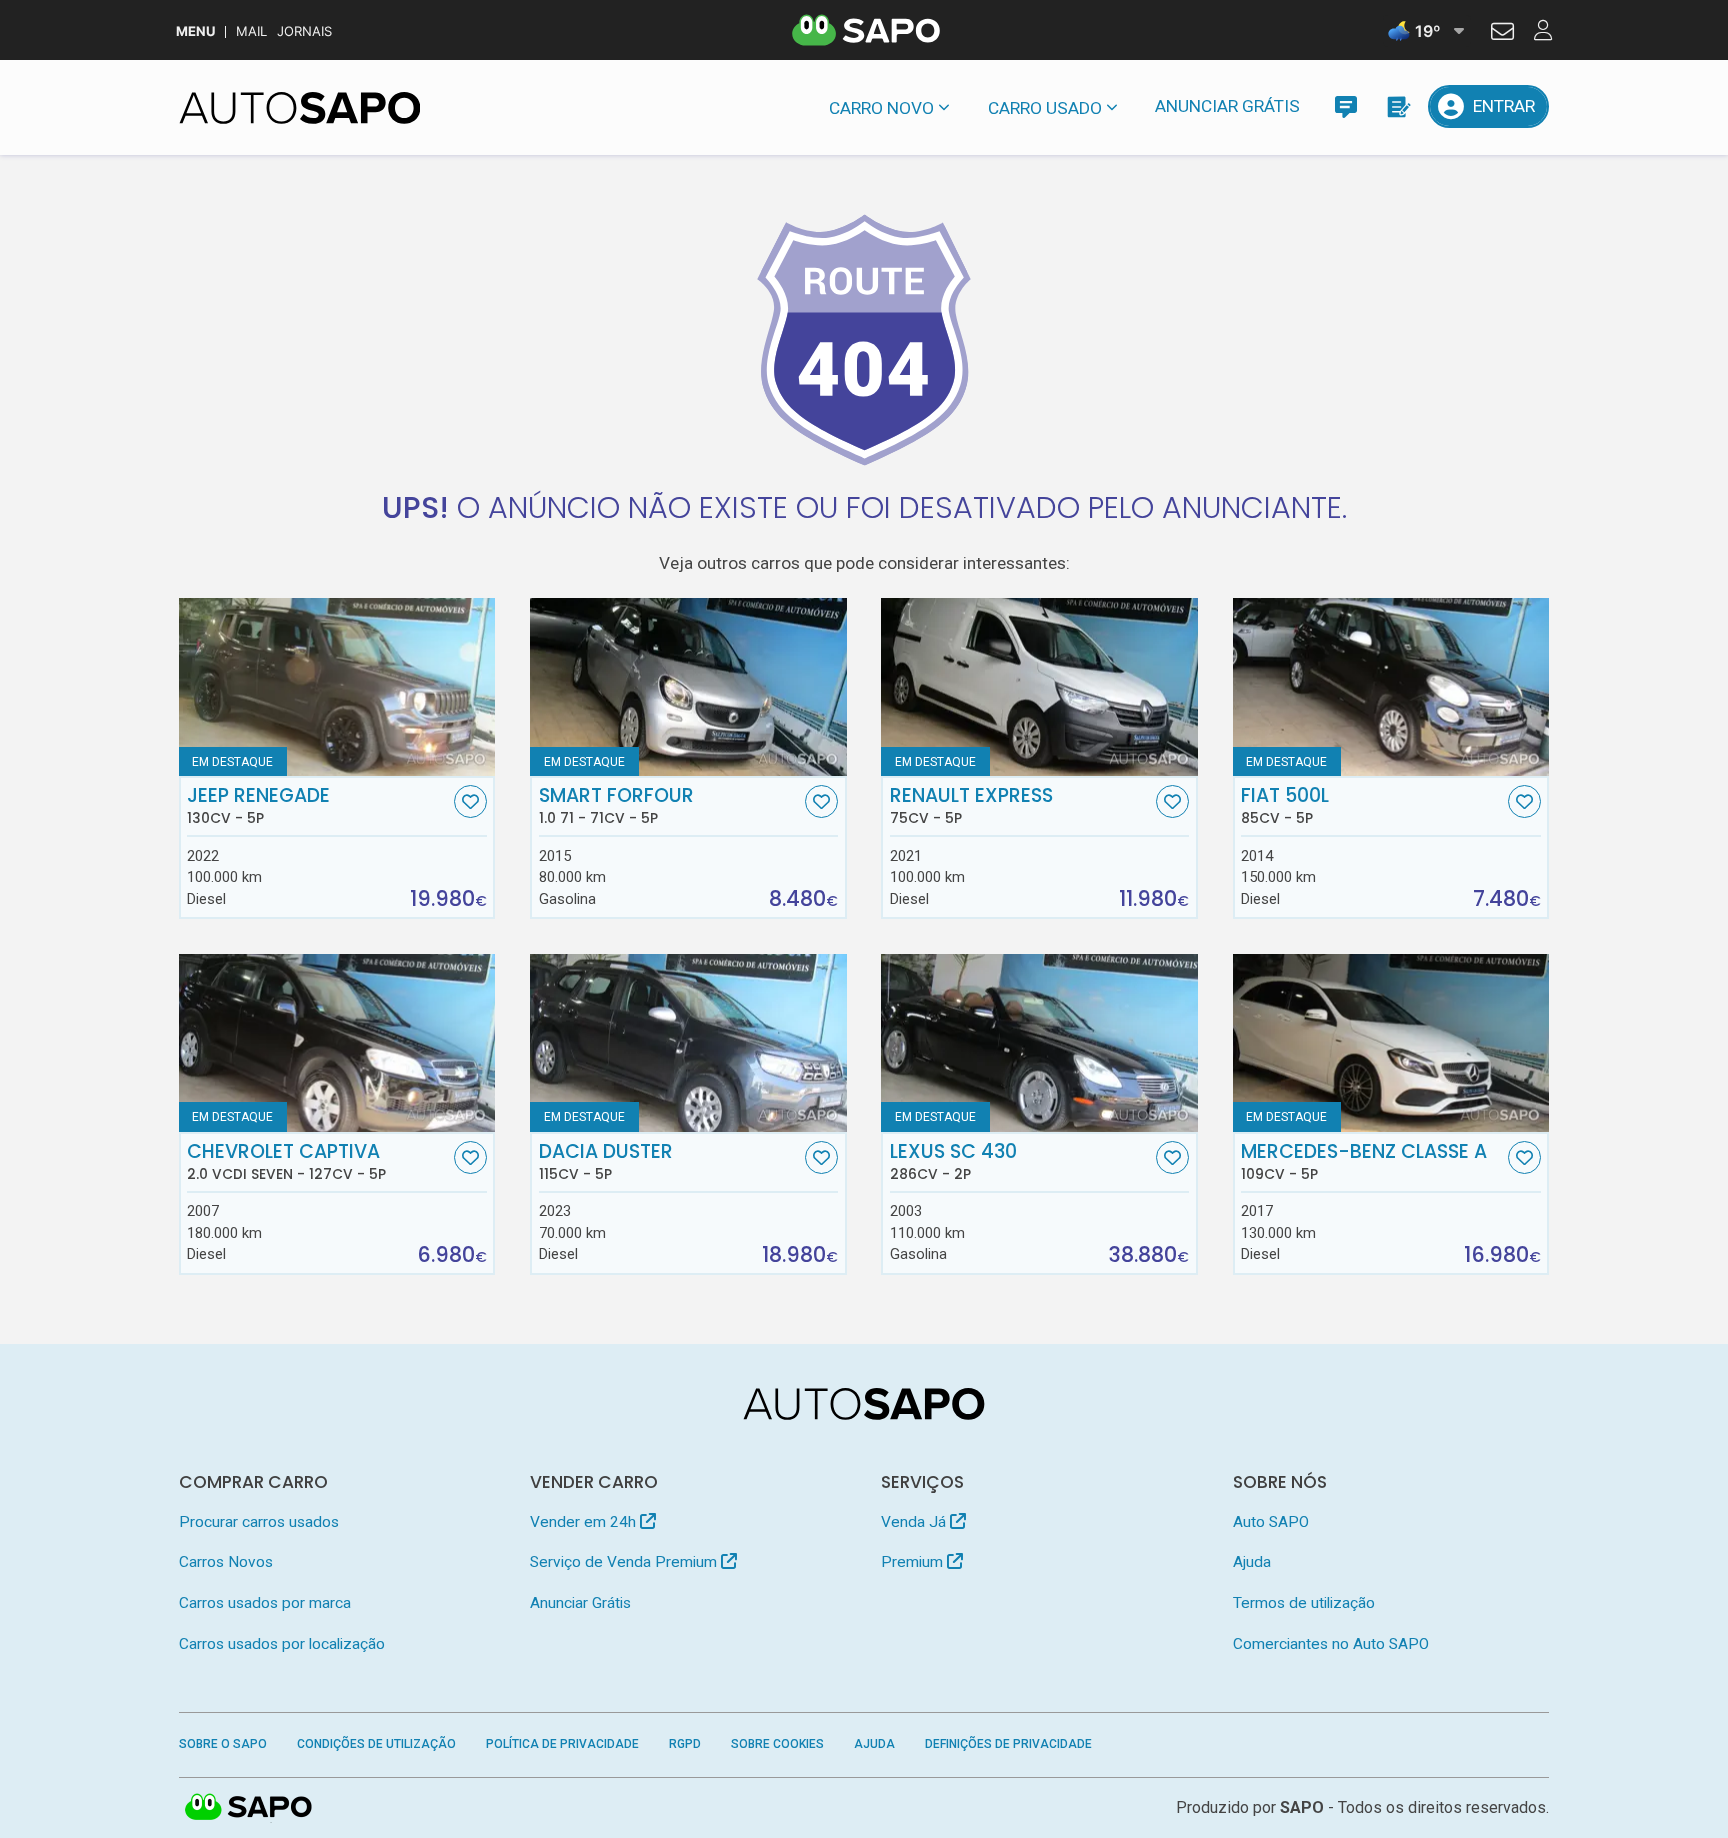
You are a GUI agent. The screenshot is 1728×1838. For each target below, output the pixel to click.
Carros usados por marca (265, 1603)
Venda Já (915, 1522)
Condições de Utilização (376, 1744)
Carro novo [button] (881, 108)
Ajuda (1252, 1562)
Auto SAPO (1271, 1522)
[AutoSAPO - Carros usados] (300, 108)
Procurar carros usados (259, 1522)
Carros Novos (226, 1562)
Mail (251, 31)
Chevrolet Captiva (286, 1162)
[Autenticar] (1502, 34)
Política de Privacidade (562, 1744)
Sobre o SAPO (223, 1744)
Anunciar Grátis (1227, 106)
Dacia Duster (606, 1162)
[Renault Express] (1039, 687)
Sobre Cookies (777, 1744)
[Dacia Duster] (688, 1043)
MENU (195, 31)
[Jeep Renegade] (337, 687)
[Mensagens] (1345, 106)
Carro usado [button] (1045, 108)
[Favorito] (470, 801)
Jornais (304, 31)
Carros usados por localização (282, 1644)
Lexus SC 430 (953, 1162)
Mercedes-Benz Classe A (1364, 1162)
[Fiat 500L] (1391, 687)
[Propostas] (1397, 106)
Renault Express (971, 806)
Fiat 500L (1285, 806)
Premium (914, 1562)
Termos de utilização (1304, 1603)
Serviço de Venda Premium (625, 1562)
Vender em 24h (585, 1522)
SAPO (249, 1808)
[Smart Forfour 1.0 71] (688, 687)
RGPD (685, 1744)
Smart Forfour (616, 806)
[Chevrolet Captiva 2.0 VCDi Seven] (337, 1043)
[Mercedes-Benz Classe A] (1391, 1043)
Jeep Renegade (258, 806)
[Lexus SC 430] (1039, 1043)
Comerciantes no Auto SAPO (1331, 1644)
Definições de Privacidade (1008, 1744)
